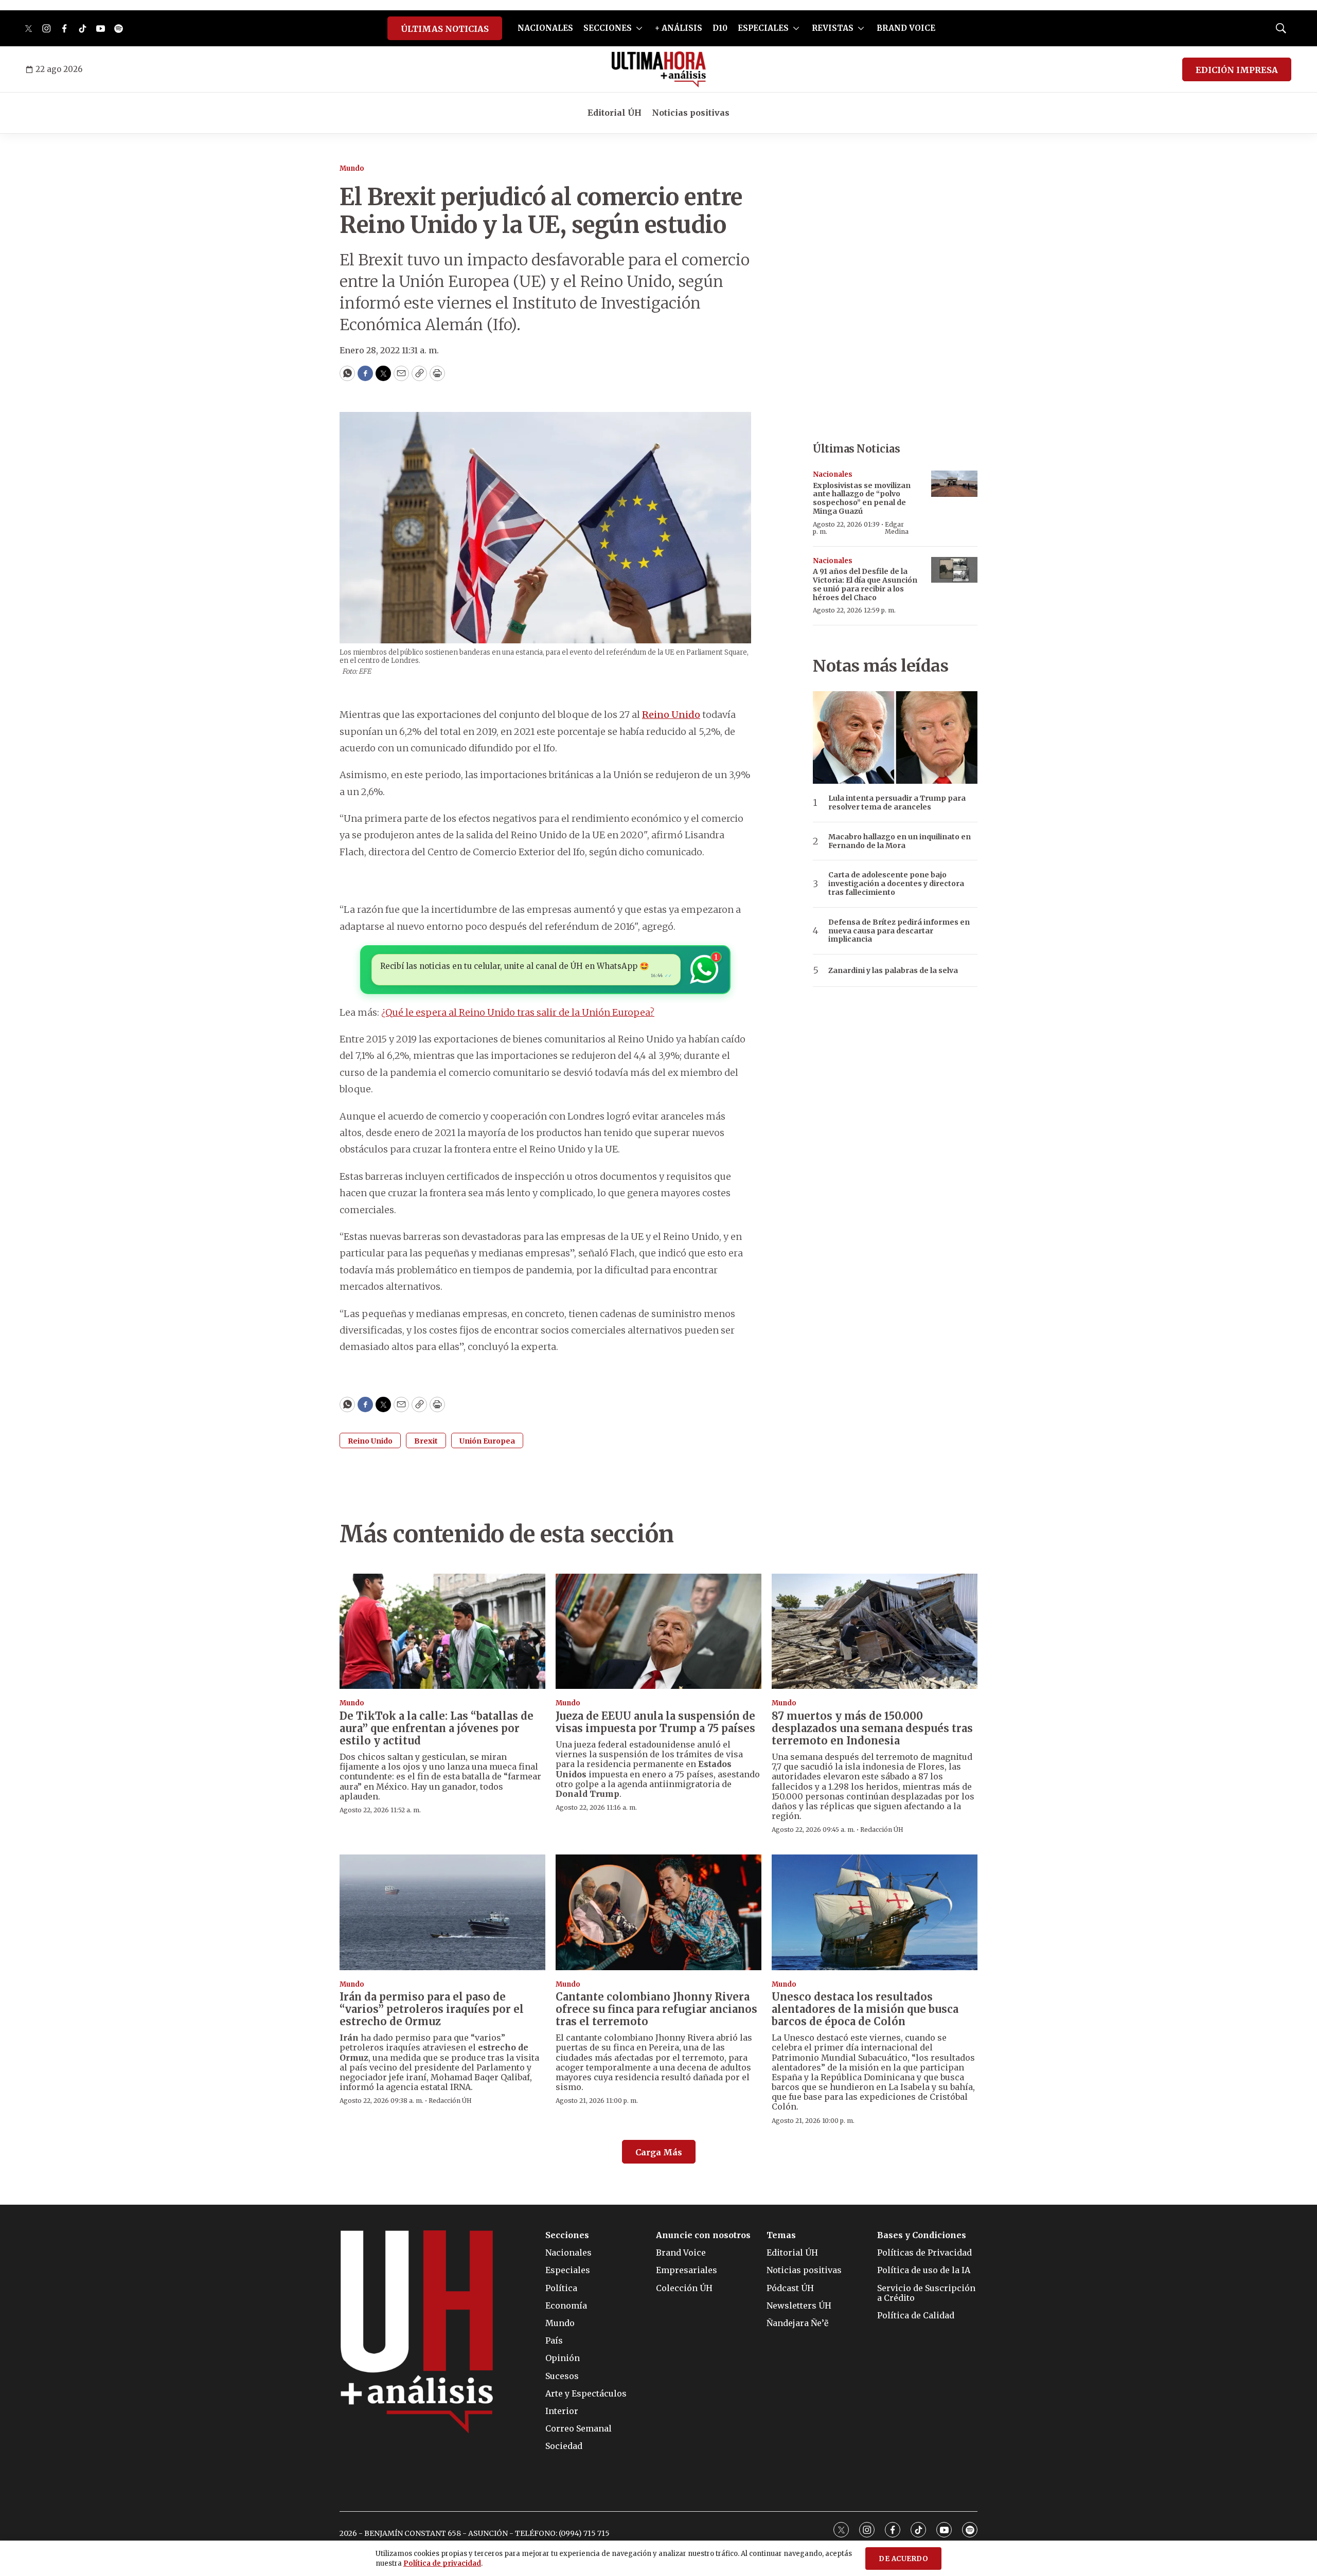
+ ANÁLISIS (679, 28)
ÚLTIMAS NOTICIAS (445, 29)
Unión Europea (487, 1441)
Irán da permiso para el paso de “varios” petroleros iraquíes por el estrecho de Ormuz (432, 2009)
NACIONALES (545, 28)
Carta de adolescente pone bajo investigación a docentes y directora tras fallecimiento (896, 884)
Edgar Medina (897, 528)
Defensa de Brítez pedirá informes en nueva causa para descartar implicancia (899, 931)
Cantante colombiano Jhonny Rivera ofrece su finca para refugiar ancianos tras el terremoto (656, 2009)
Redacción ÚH (882, 1830)
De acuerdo (903, 2559)
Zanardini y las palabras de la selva (893, 971)
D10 (720, 28)
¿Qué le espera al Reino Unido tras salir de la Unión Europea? (518, 1012)
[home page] (659, 69)
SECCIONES (608, 28)
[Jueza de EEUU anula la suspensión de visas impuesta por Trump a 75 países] (658, 1632)
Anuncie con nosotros (703, 2235)
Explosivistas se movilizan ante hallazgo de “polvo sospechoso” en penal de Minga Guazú (862, 498)
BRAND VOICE (906, 28)
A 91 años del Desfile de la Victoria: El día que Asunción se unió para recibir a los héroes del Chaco (865, 584)
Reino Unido (671, 715)
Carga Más (659, 2152)
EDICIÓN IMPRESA (1237, 70)
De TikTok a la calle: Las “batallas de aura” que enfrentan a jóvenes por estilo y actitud (437, 1728)
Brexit (426, 1441)
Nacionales (833, 474)
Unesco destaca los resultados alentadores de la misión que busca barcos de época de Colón (865, 2009)
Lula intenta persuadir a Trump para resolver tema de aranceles (897, 803)
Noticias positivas (691, 113)
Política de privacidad (442, 2563)
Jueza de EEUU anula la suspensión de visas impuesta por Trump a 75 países (655, 1722)
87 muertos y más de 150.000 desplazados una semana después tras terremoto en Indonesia (872, 1728)
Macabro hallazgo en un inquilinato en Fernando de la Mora (900, 841)
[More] (639, 28)
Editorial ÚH (615, 113)
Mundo (352, 168)
